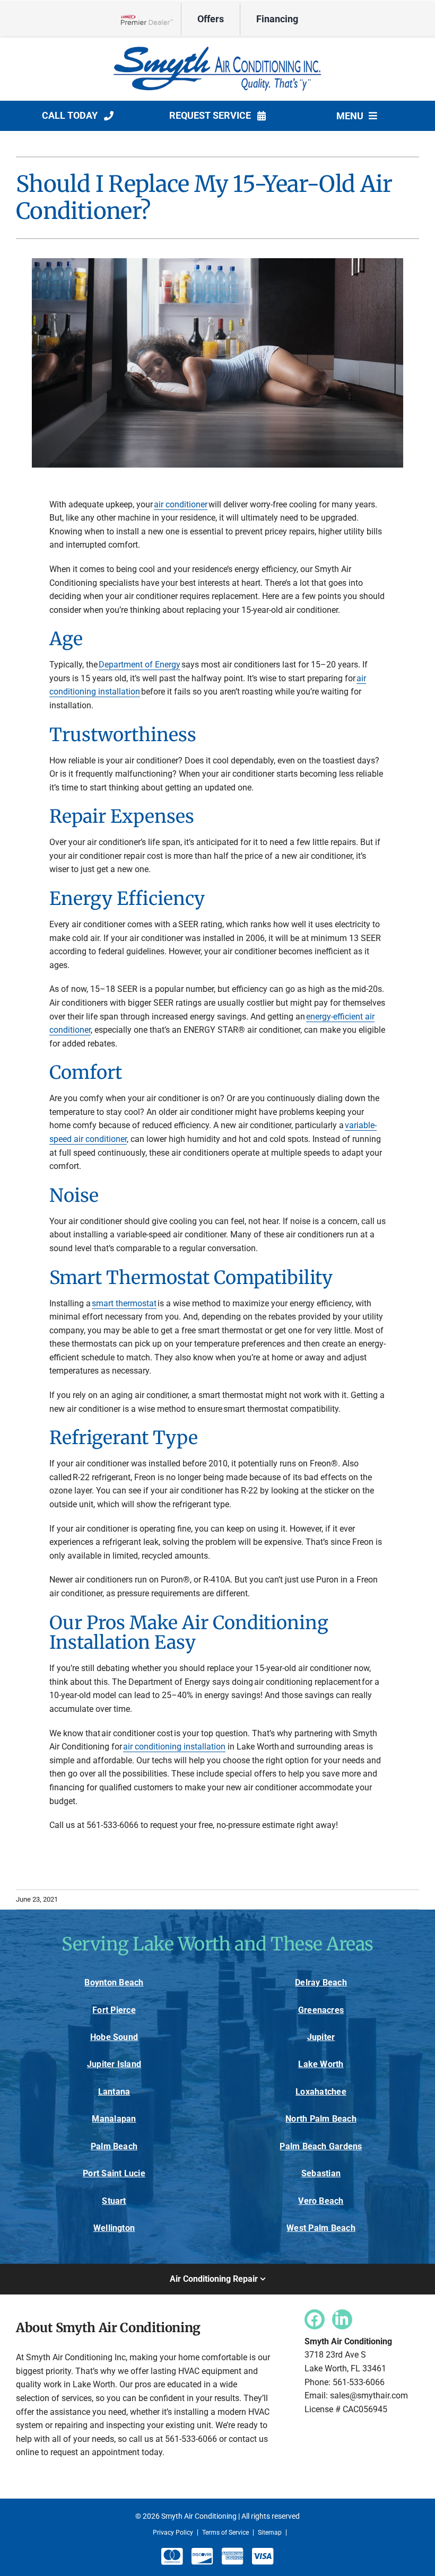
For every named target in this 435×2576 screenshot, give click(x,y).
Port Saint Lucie (114, 2173)
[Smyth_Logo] (217, 47)
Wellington (114, 2228)
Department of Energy (140, 665)
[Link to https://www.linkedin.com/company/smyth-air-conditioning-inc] (342, 2319)
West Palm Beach (321, 2228)
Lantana (114, 2092)
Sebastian (321, 2173)
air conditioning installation (174, 1747)
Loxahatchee (321, 2092)
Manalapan (114, 2119)
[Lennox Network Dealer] (151, 19)
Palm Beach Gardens (321, 2146)
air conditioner (181, 504)
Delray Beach (321, 1982)
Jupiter (321, 2037)
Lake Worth (321, 2064)
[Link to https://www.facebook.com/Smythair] (315, 2319)
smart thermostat (124, 1303)
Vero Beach (321, 2201)
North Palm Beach (321, 2119)
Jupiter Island (114, 2064)
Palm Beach (114, 2146)
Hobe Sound (114, 2037)
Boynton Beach (114, 1982)
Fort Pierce (114, 2010)
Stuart (114, 2201)
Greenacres (321, 2010)
